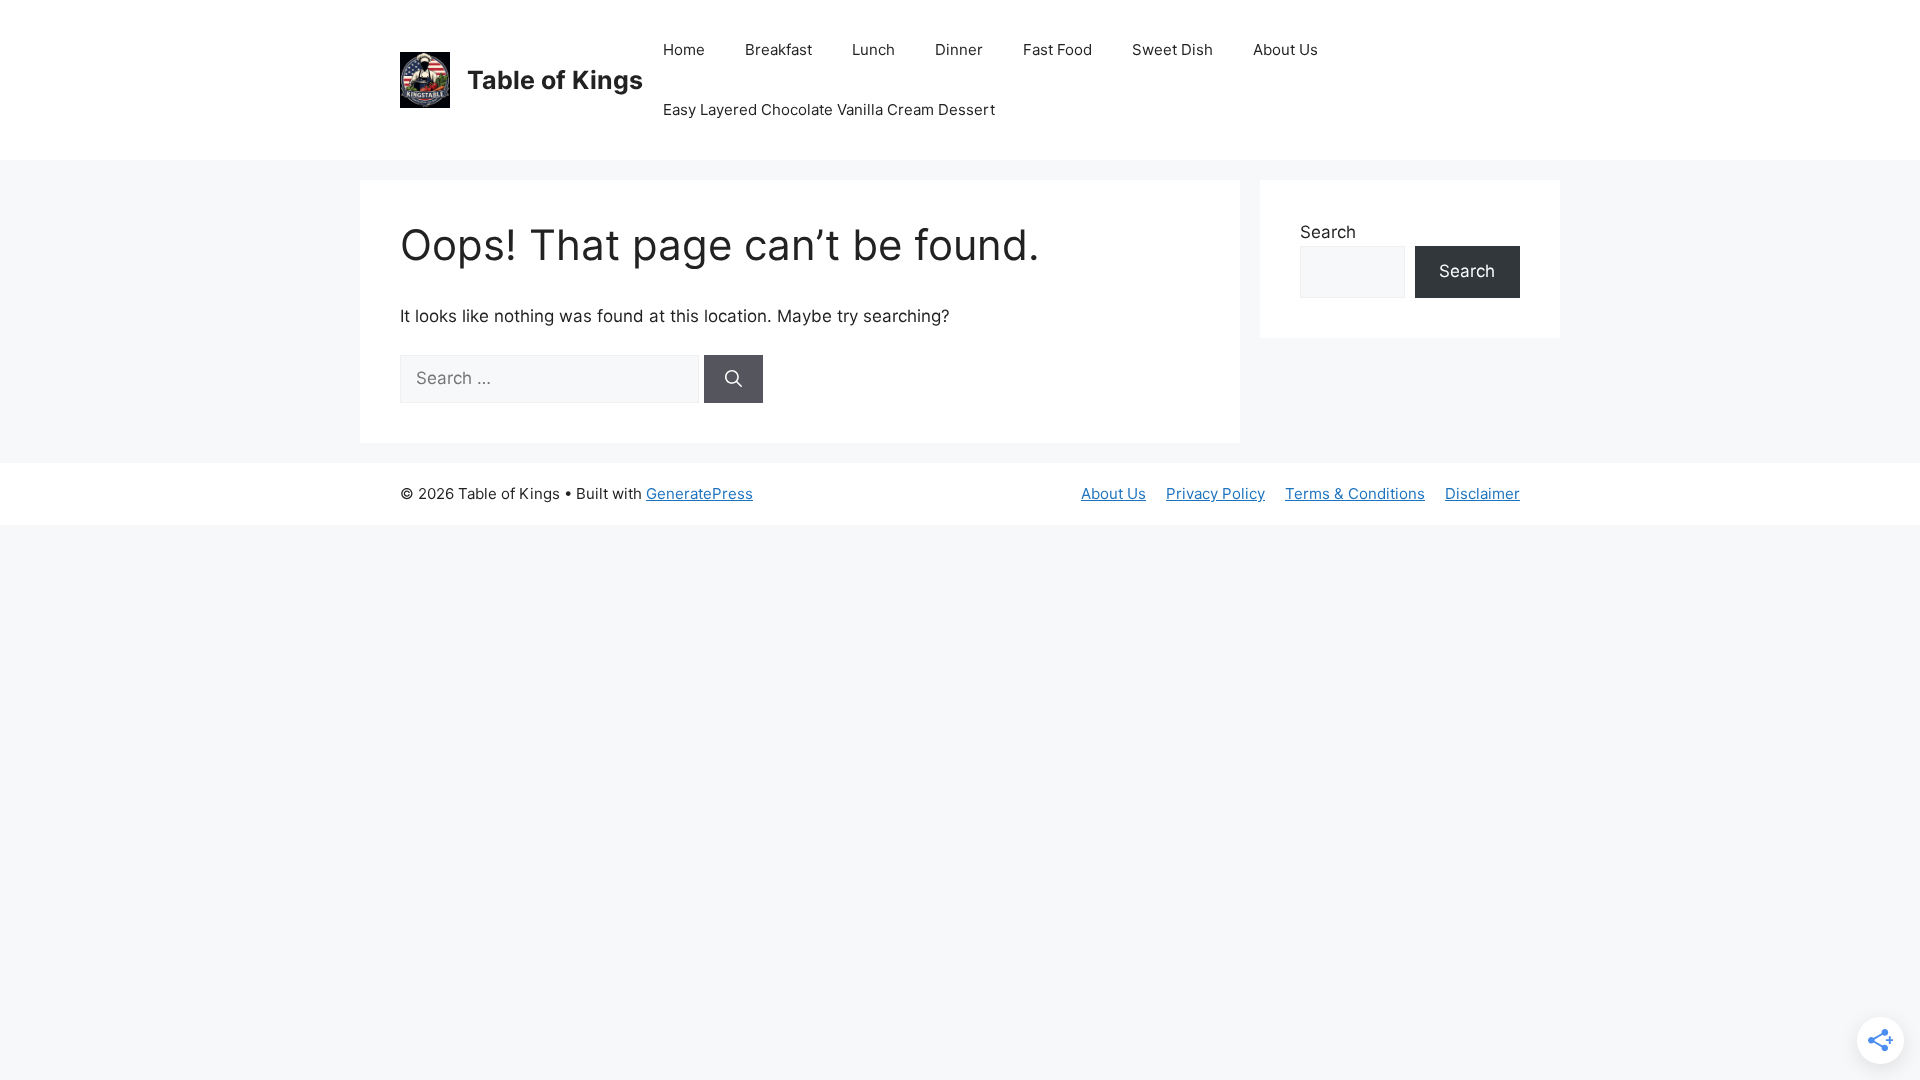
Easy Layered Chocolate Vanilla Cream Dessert (829, 109)
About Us (1285, 49)
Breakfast (778, 49)
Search (1328, 232)
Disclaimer (1482, 493)
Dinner (959, 49)
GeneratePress (699, 493)
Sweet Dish (1172, 49)
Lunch (873, 49)
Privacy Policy (1215, 493)
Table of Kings (555, 80)
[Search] (733, 379)
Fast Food (1057, 49)
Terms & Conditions (1355, 493)
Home (684, 49)
